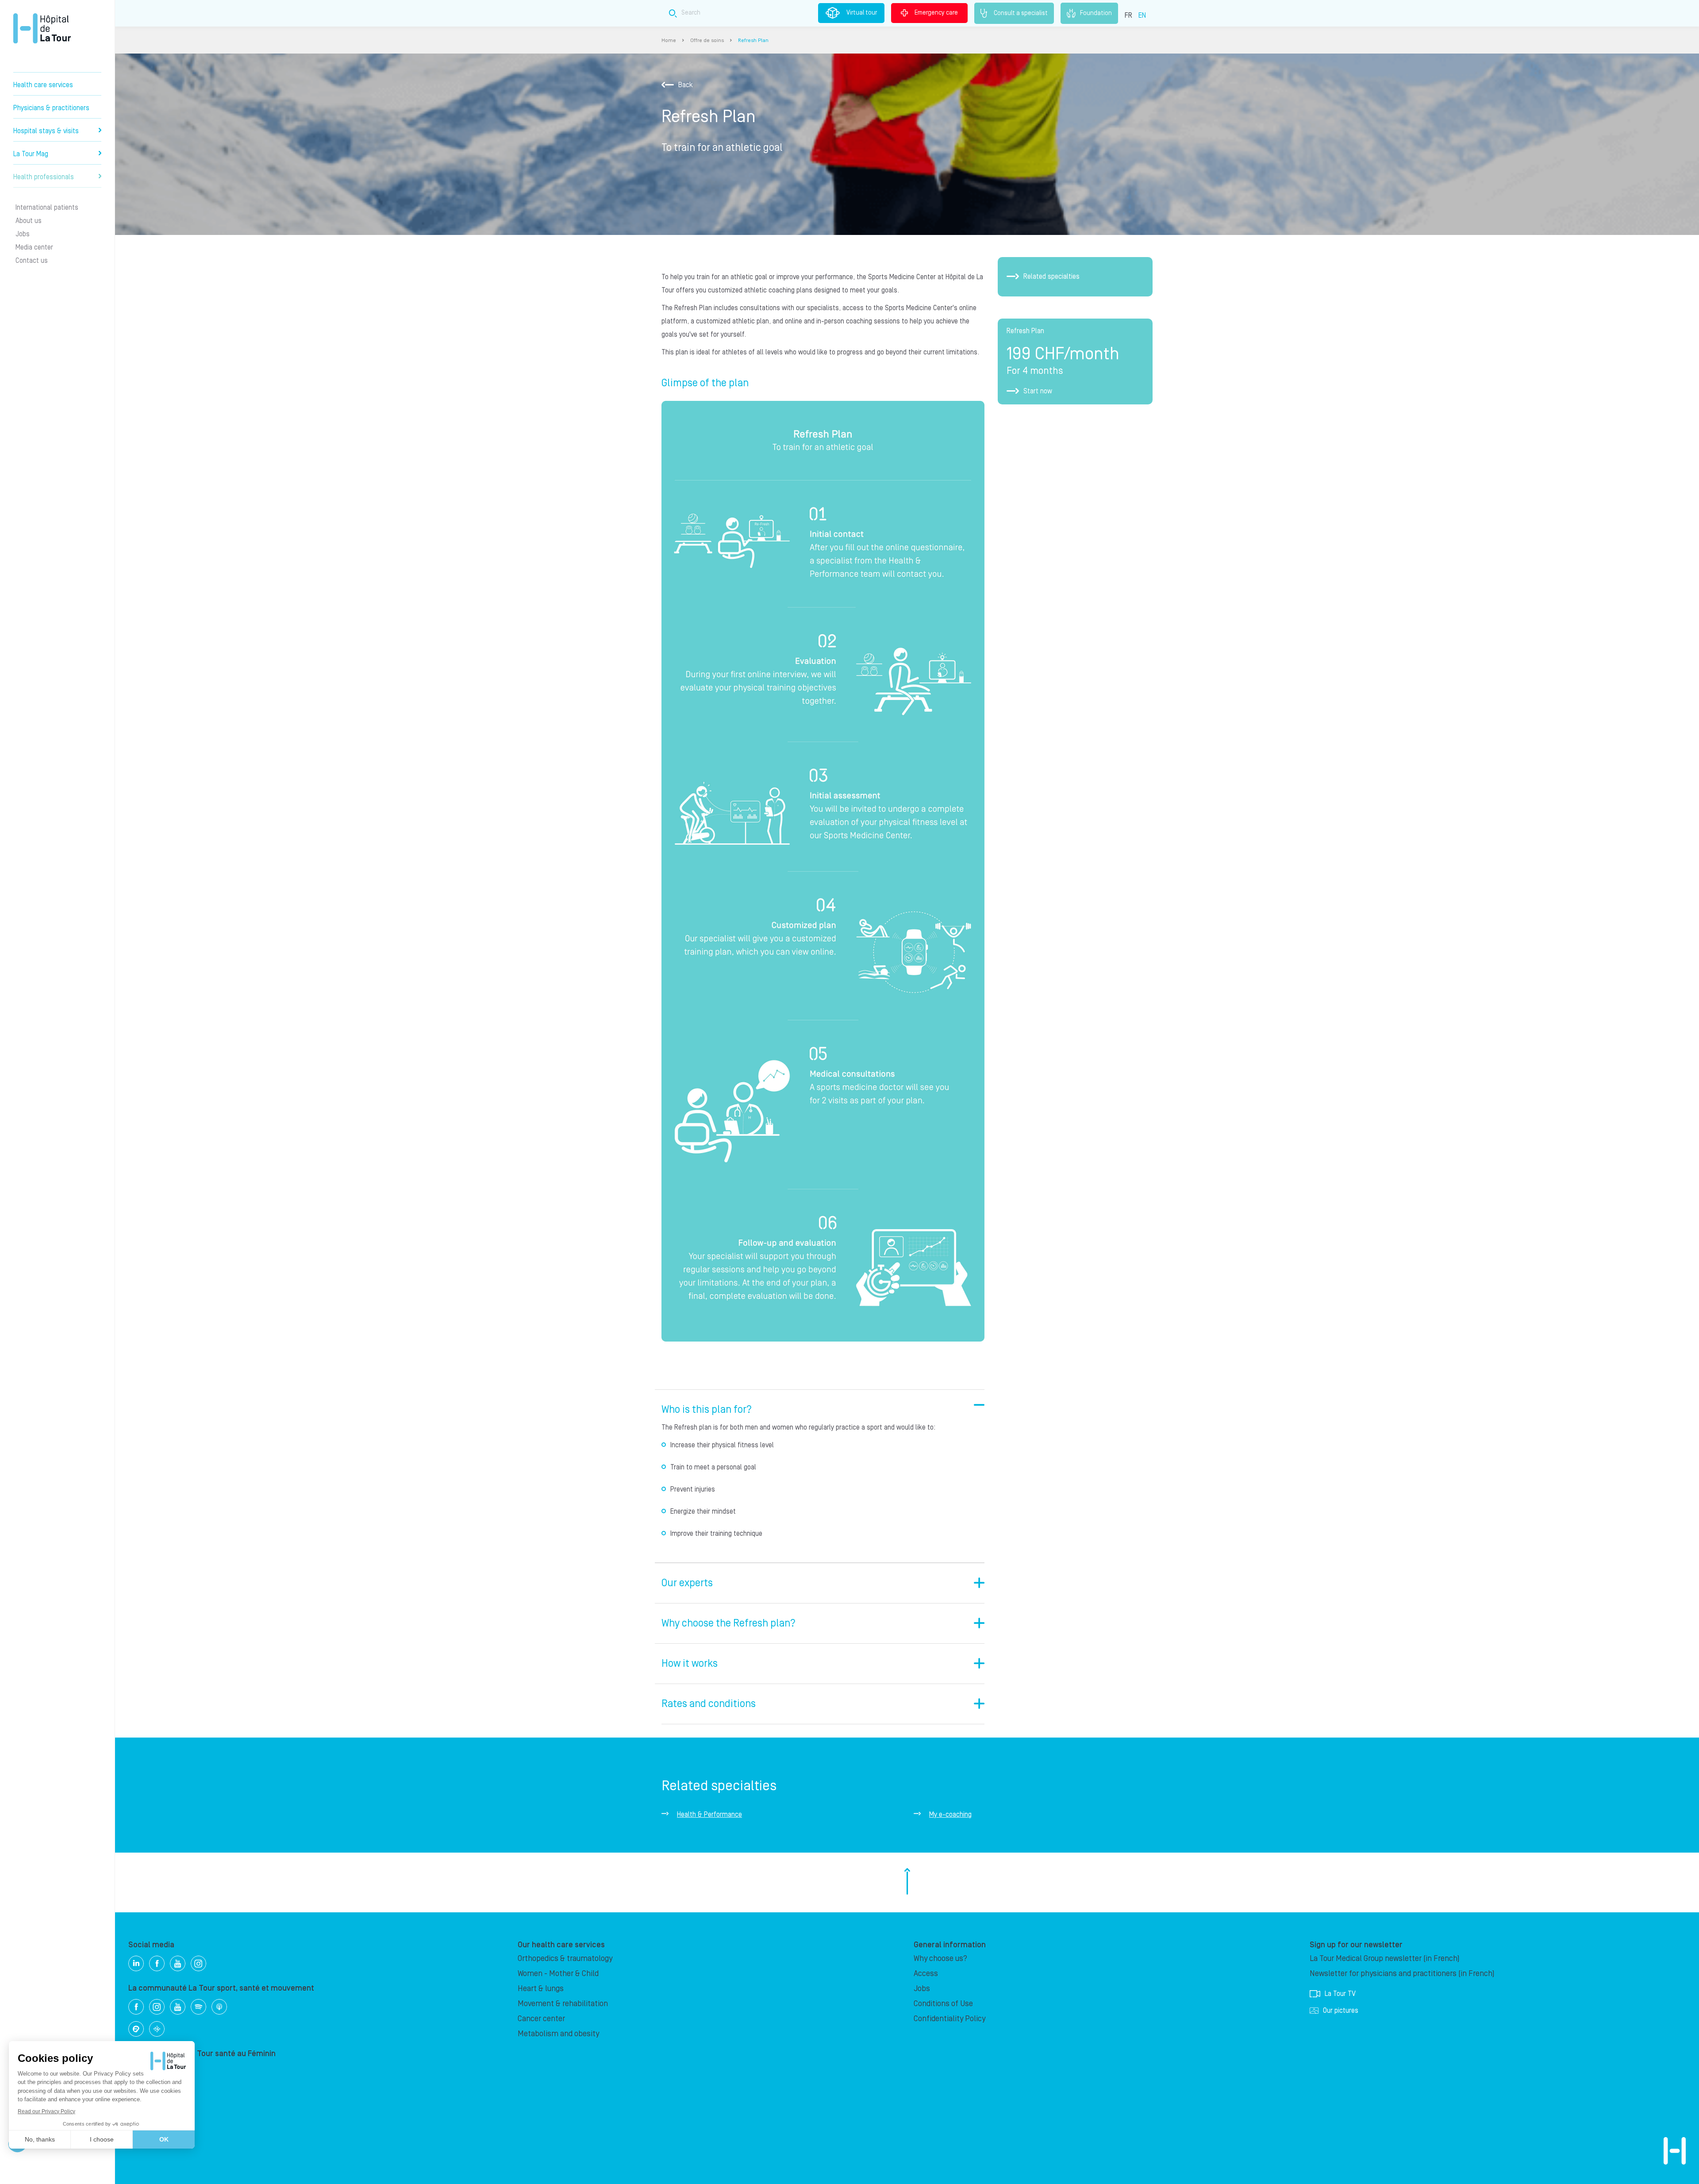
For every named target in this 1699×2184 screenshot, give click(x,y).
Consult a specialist (1021, 13)
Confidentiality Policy (949, 2019)
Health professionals (44, 177)
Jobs (23, 234)
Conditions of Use (943, 2004)
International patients (47, 208)
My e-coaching (950, 1815)
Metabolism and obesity (558, 2034)
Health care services (43, 85)
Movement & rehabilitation (563, 2004)
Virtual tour (862, 13)
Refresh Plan (753, 40)
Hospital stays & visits (46, 131)
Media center (34, 247)
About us (29, 221)
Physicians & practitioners (51, 108)
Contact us (32, 261)
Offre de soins (707, 40)
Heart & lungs (541, 1989)
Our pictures (1341, 2011)
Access (926, 1974)
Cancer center (541, 2019)
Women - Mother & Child (558, 1974)
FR (1128, 15)
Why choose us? (940, 1959)
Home (669, 40)
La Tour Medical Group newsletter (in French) (1385, 1959)
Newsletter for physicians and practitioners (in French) (1402, 1974)
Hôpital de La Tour (42, 28)
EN (1142, 15)
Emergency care (936, 13)
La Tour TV (1340, 1994)
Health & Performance (709, 1815)
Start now (1038, 391)
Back (686, 85)
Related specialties (1051, 277)
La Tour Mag (31, 154)
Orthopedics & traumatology (565, 1959)
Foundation (1096, 13)
